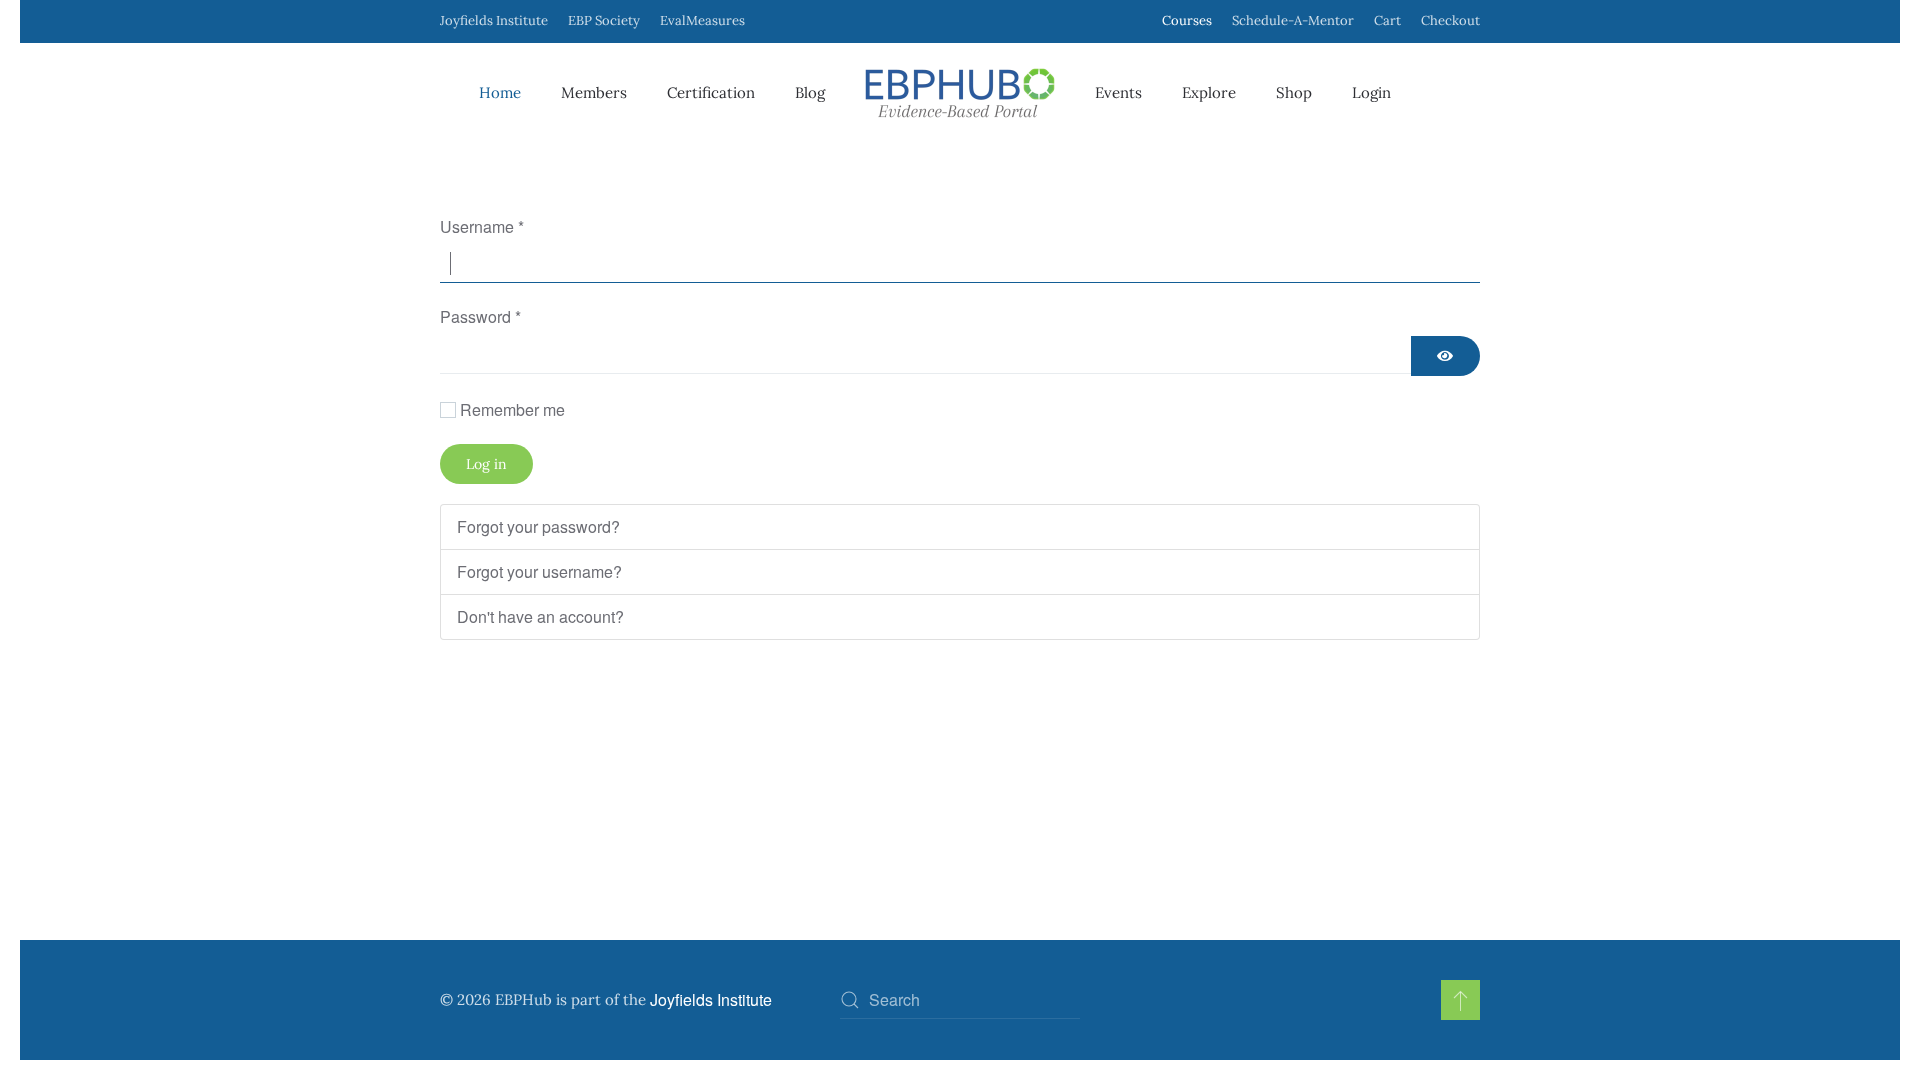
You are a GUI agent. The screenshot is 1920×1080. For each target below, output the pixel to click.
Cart (1387, 20)
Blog (810, 92)
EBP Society (604, 20)
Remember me (512, 409)
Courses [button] (1187, 20)
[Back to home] (960, 93)
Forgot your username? (539, 571)
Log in (486, 464)
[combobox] (960, 1000)
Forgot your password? (538, 526)
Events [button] (1118, 92)
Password (480, 316)
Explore (1209, 92)
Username (482, 226)
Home (500, 92)
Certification (711, 92)
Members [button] (594, 92)
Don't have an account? (540, 616)
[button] (1460, 1000)
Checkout (1450, 20)
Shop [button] (1294, 92)
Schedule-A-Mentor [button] (1293, 20)
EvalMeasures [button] (702, 20)
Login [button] (1371, 92)
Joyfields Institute (494, 20)
